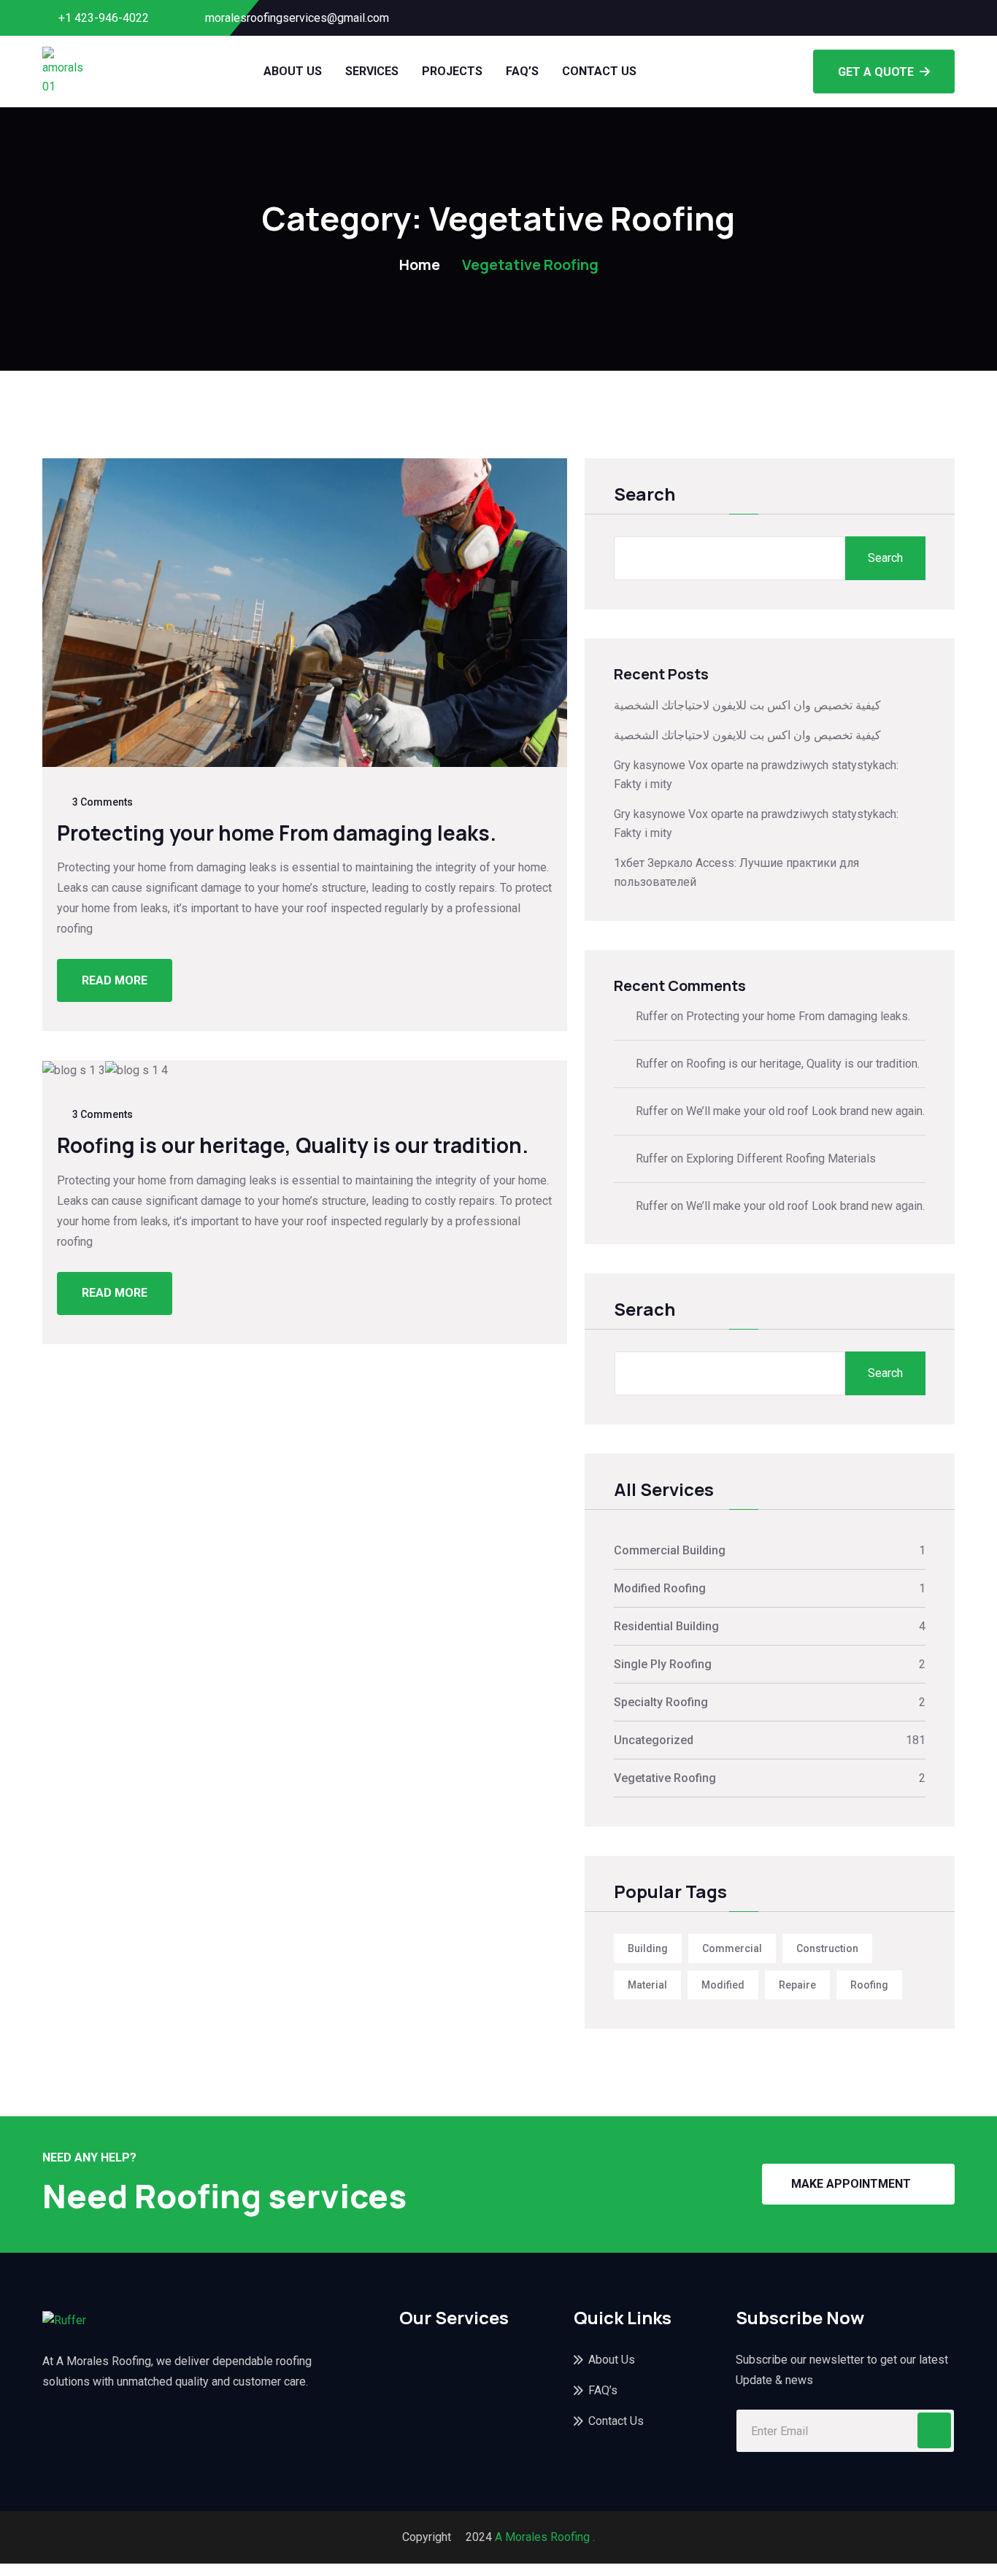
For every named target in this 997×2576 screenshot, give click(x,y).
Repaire (797, 1985)
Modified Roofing (660, 1588)
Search (644, 495)
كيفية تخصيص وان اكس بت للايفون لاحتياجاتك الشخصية (747, 705)
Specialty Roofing (661, 1702)
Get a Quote (876, 72)
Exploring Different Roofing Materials (781, 1158)
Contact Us (599, 71)
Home (420, 265)
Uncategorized (654, 1740)
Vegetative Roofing (665, 1778)
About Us (293, 71)
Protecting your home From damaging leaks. (277, 833)
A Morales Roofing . (545, 2537)
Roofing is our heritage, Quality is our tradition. (293, 1145)
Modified (723, 1985)
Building (648, 1948)
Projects (452, 71)
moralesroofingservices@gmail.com (297, 18)
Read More (115, 980)
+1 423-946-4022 (104, 18)
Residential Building (666, 1626)
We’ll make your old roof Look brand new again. (805, 1111)
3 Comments (103, 802)
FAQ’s (522, 71)
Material (647, 1985)
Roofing (869, 1985)
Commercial (732, 1948)
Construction (827, 1948)
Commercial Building (670, 1550)
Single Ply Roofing (663, 1664)
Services (372, 71)
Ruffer (652, 1016)
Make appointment (851, 2184)
